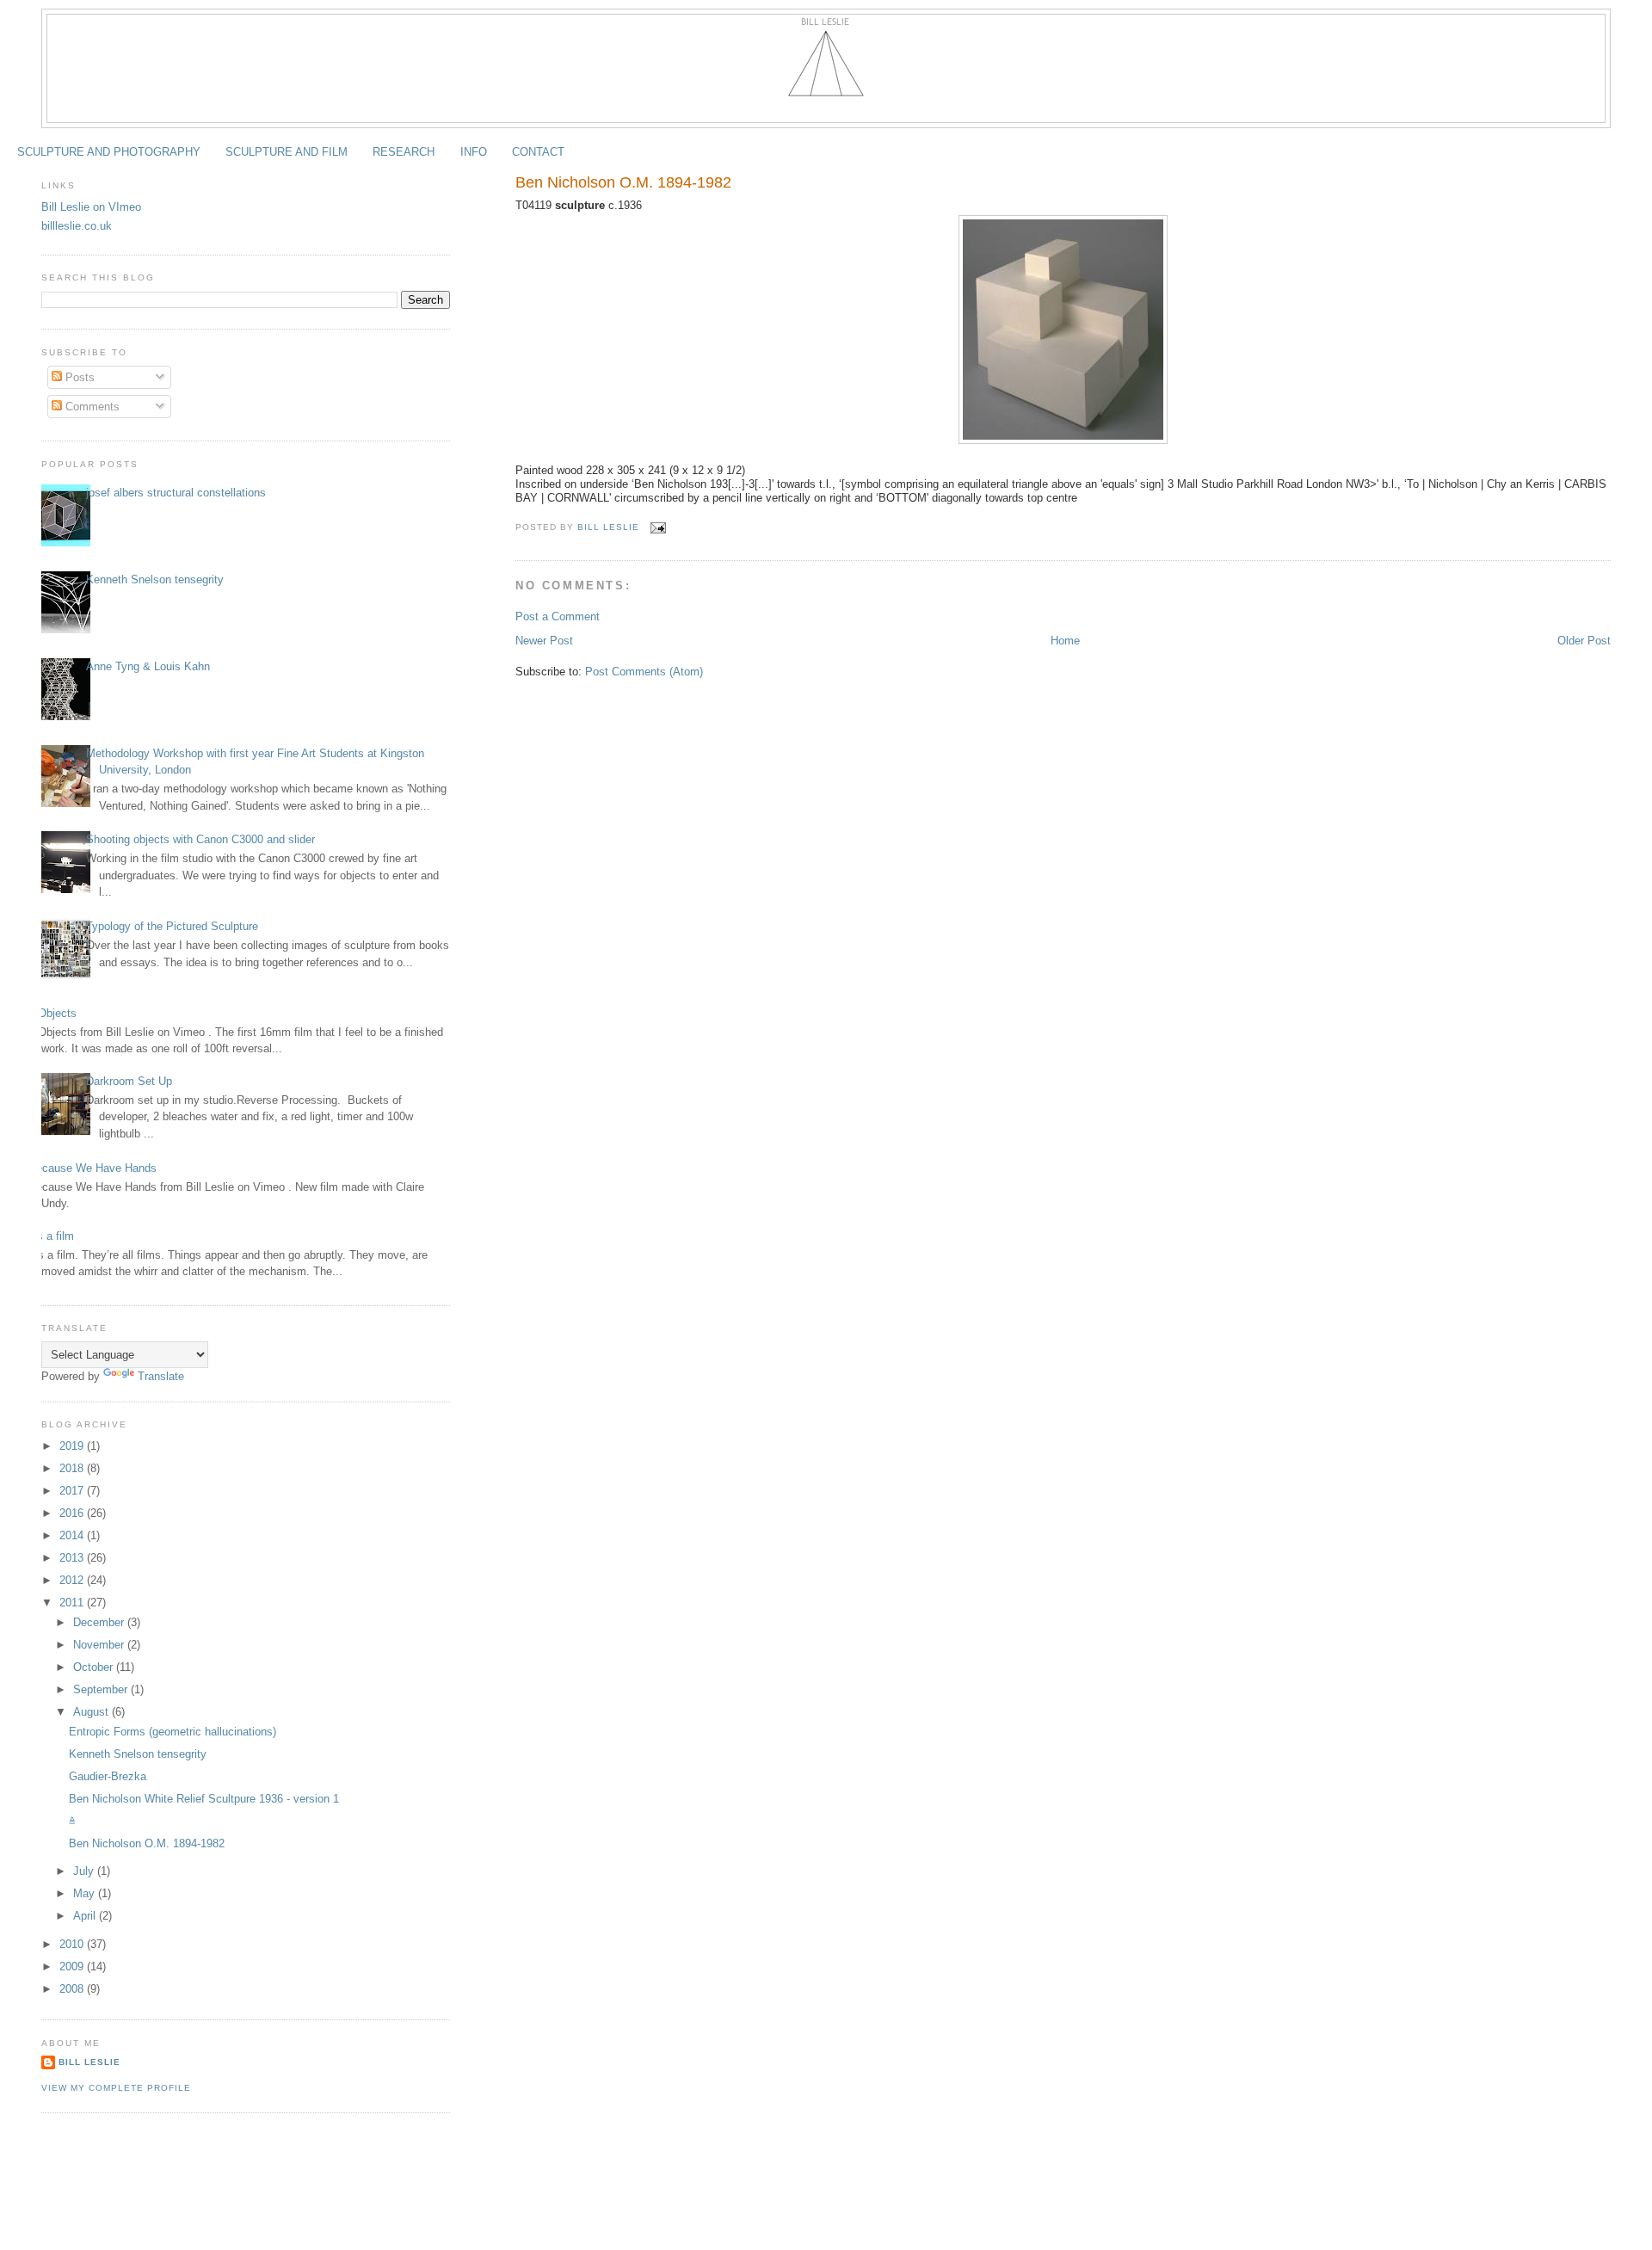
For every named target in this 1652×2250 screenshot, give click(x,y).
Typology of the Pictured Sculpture (172, 926)
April (86, 1916)
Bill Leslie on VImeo (91, 207)
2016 (73, 1513)
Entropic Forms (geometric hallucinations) (173, 1732)
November (100, 1645)
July (85, 1871)
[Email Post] (658, 527)
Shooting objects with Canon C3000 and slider (200, 839)
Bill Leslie (89, 2062)
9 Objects (52, 1013)
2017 (73, 1491)
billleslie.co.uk (77, 226)
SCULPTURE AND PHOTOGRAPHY (109, 152)
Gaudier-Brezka (108, 1776)
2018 (73, 1468)
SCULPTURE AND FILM (287, 152)
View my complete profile (116, 2088)
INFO (474, 152)
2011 (73, 1603)
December (100, 1622)
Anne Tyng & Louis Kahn (148, 666)
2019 (73, 1446)
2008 (73, 1989)
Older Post (1584, 641)
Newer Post (544, 641)
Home (1065, 641)
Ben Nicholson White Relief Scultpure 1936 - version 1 (204, 1799)
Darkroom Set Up (129, 1081)
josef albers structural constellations (176, 493)
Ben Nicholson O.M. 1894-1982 (147, 1843)
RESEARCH (404, 152)
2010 (73, 1944)
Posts (78, 377)
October (95, 1667)
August (92, 1712)
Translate (161, 1376)
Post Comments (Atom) (644, 672)
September (102, 1689)
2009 (73, 1966)
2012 (73, 1580)
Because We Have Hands (92, 1168)
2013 (73, 1558)
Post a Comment (558, 616)
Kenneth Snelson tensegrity (155, 579)
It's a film (51, 1236)
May (86, 1893)
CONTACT (538, 152)
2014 (73, 1535)
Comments (91, 407)
